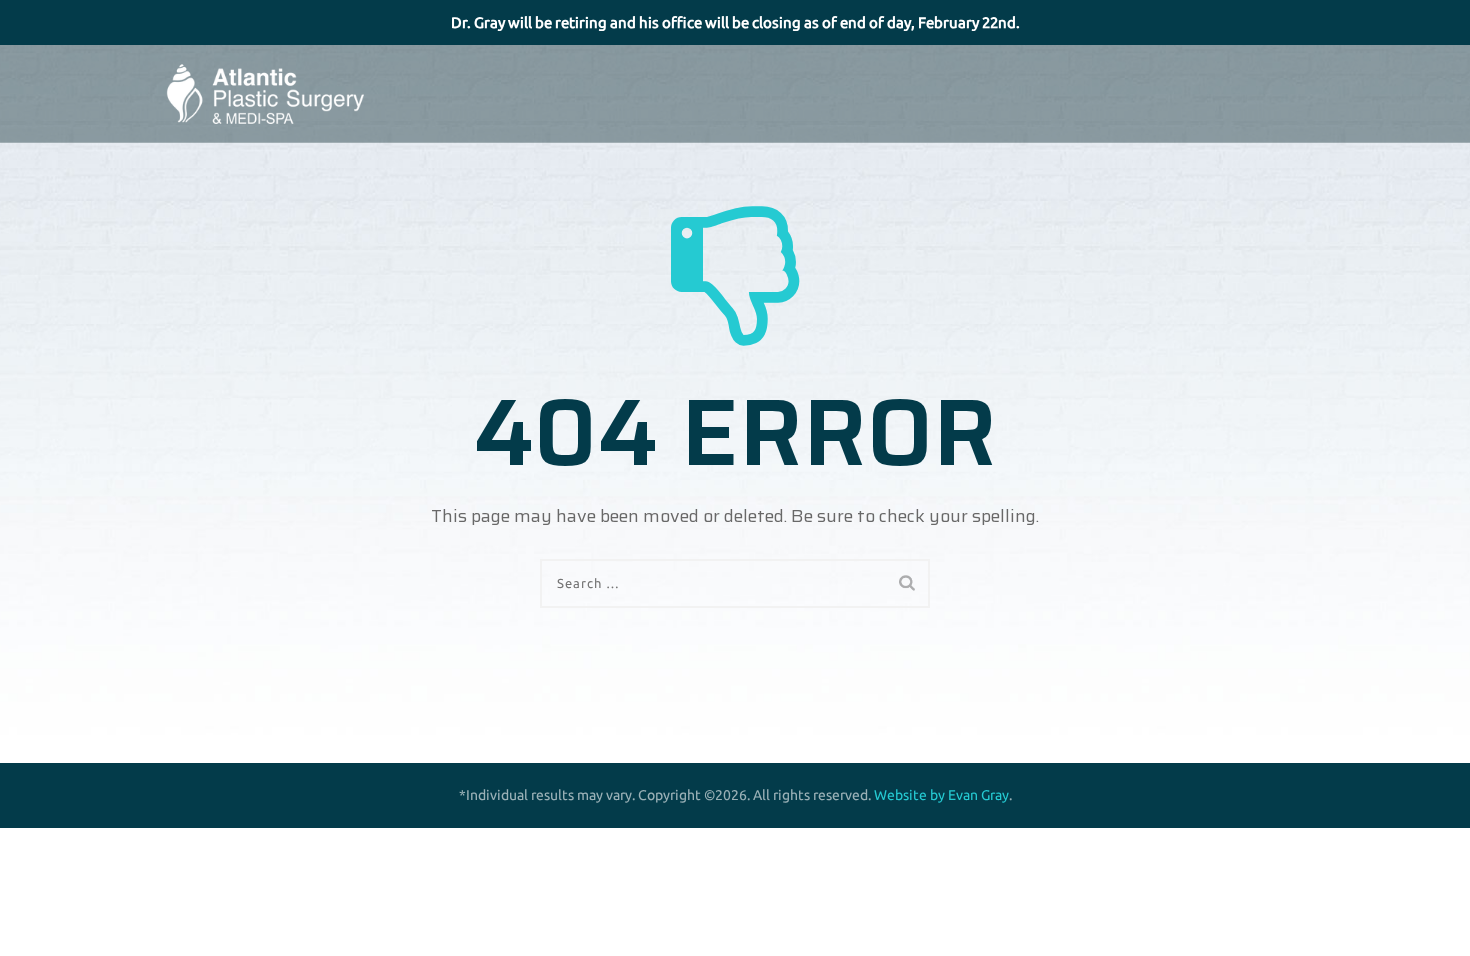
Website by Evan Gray (941, 795)
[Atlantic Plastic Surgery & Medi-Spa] (264, 94)
